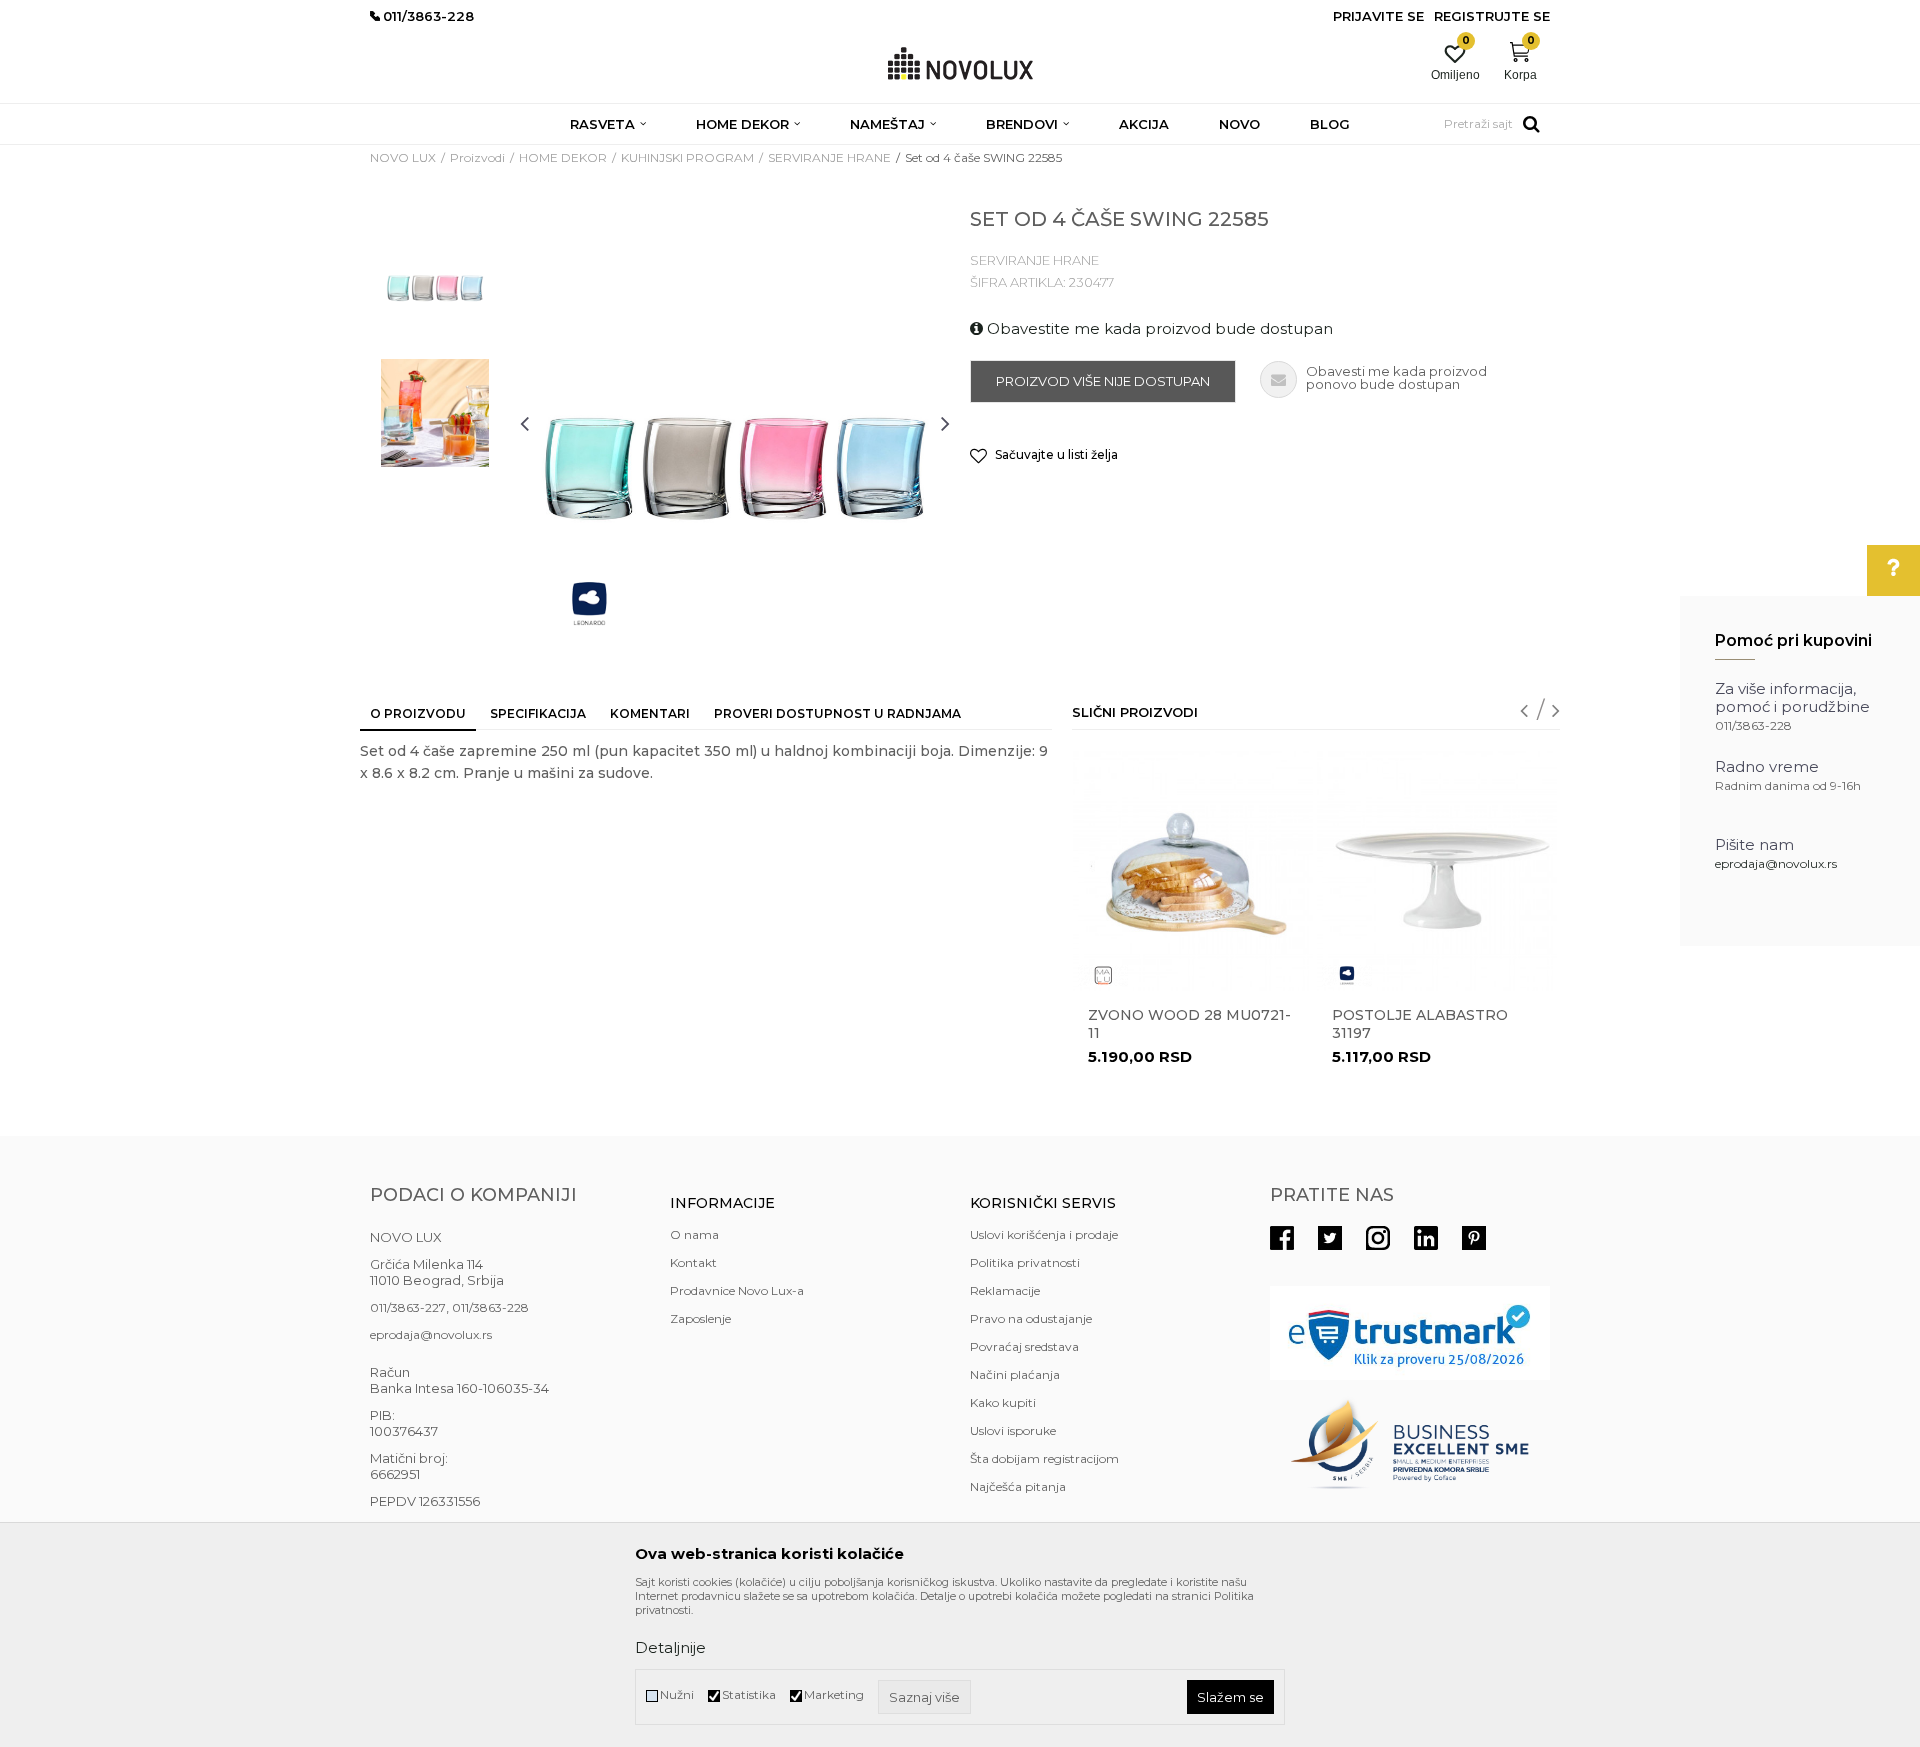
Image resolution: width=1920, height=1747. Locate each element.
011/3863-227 (408, 1307)
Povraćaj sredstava (1024, 1346)
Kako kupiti (1003, 1402)
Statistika (749, 1694)
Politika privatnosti (1025, 1262)
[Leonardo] (589, 604)
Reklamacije (1005, 1290)
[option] (435, 277)
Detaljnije (670, 1647)
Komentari (650, 713)
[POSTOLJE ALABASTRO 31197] (1437, 871)
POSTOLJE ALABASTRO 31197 (1420, 1024)
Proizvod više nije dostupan (1103, 381)
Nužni (677, 1694)
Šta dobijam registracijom (1044, 1458)
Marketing (834, 1694)
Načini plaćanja (1015, 1374)
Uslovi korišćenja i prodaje (1044, 1234)
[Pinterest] (1474, 1238)
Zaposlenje (700, 1318)
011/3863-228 (490, 1307)
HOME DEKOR (563, 157)
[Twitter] (1330, 1238)
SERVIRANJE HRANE (829, 157)
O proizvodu (418, 713)
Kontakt (693, 1262)
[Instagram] (1378, 1238)
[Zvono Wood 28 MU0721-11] (1193, 871)
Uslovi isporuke (1013, 1430)
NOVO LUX (403, 157)
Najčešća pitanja (1018, 1486)
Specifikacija (538, 713)
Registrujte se (1492, 16)
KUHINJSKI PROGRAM (687, 157)
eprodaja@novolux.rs (1776, 863)
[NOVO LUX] (960, 64)
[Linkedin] (1426, 1238)
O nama (694, 1234)
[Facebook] (1282, 1238)
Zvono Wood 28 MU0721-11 (1189, 1024)
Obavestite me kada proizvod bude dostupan (1158, 328)
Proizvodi (477, 157)
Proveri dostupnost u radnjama (837, 713)
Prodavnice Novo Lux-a (737, 1290)
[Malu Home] (1103, 975)
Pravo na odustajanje (1031, 1318)
